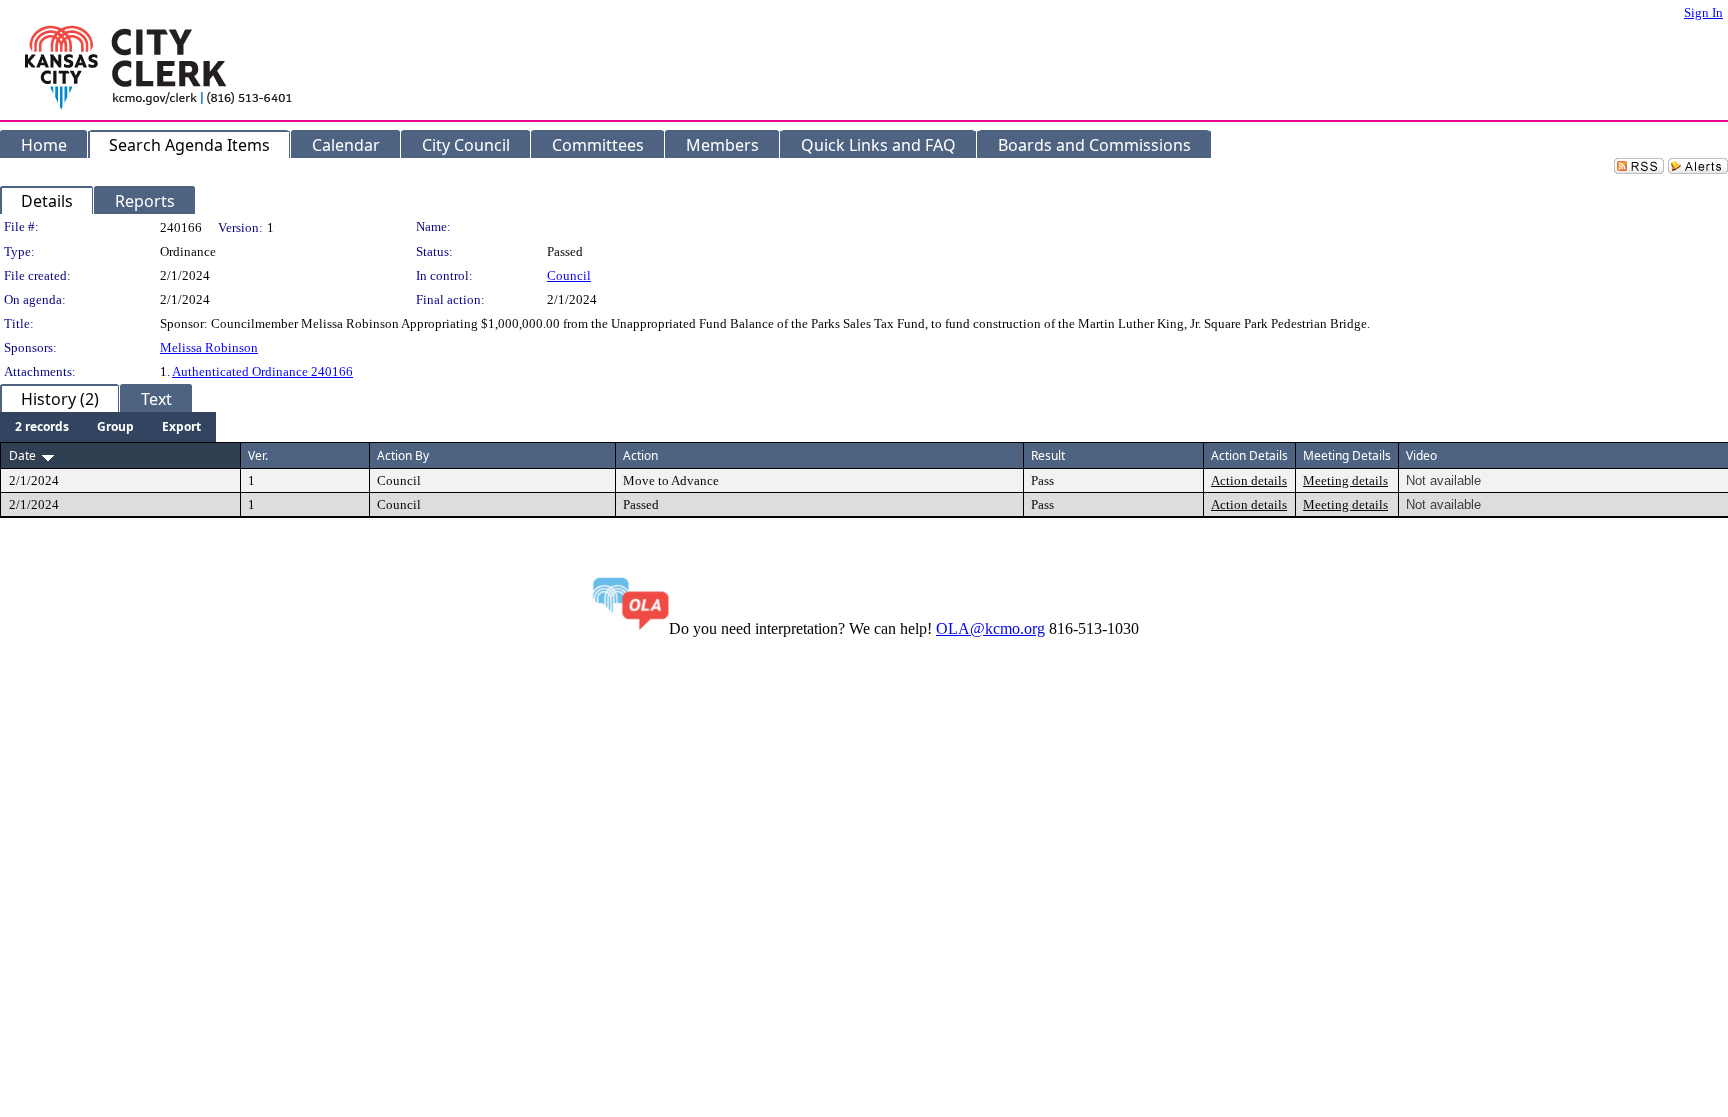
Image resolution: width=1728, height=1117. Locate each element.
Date (22, 455)
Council (569, 275)
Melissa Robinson (209, 347)
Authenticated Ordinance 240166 (262, 371)
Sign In (1703, 12)
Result (1048, 455)
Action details (1249, 480)
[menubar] (108, 427)
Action (640, 455)
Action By (403, 455)
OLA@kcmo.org (990, 628)
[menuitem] (42, 427)
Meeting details (1345, 480)
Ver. (258, 455)
